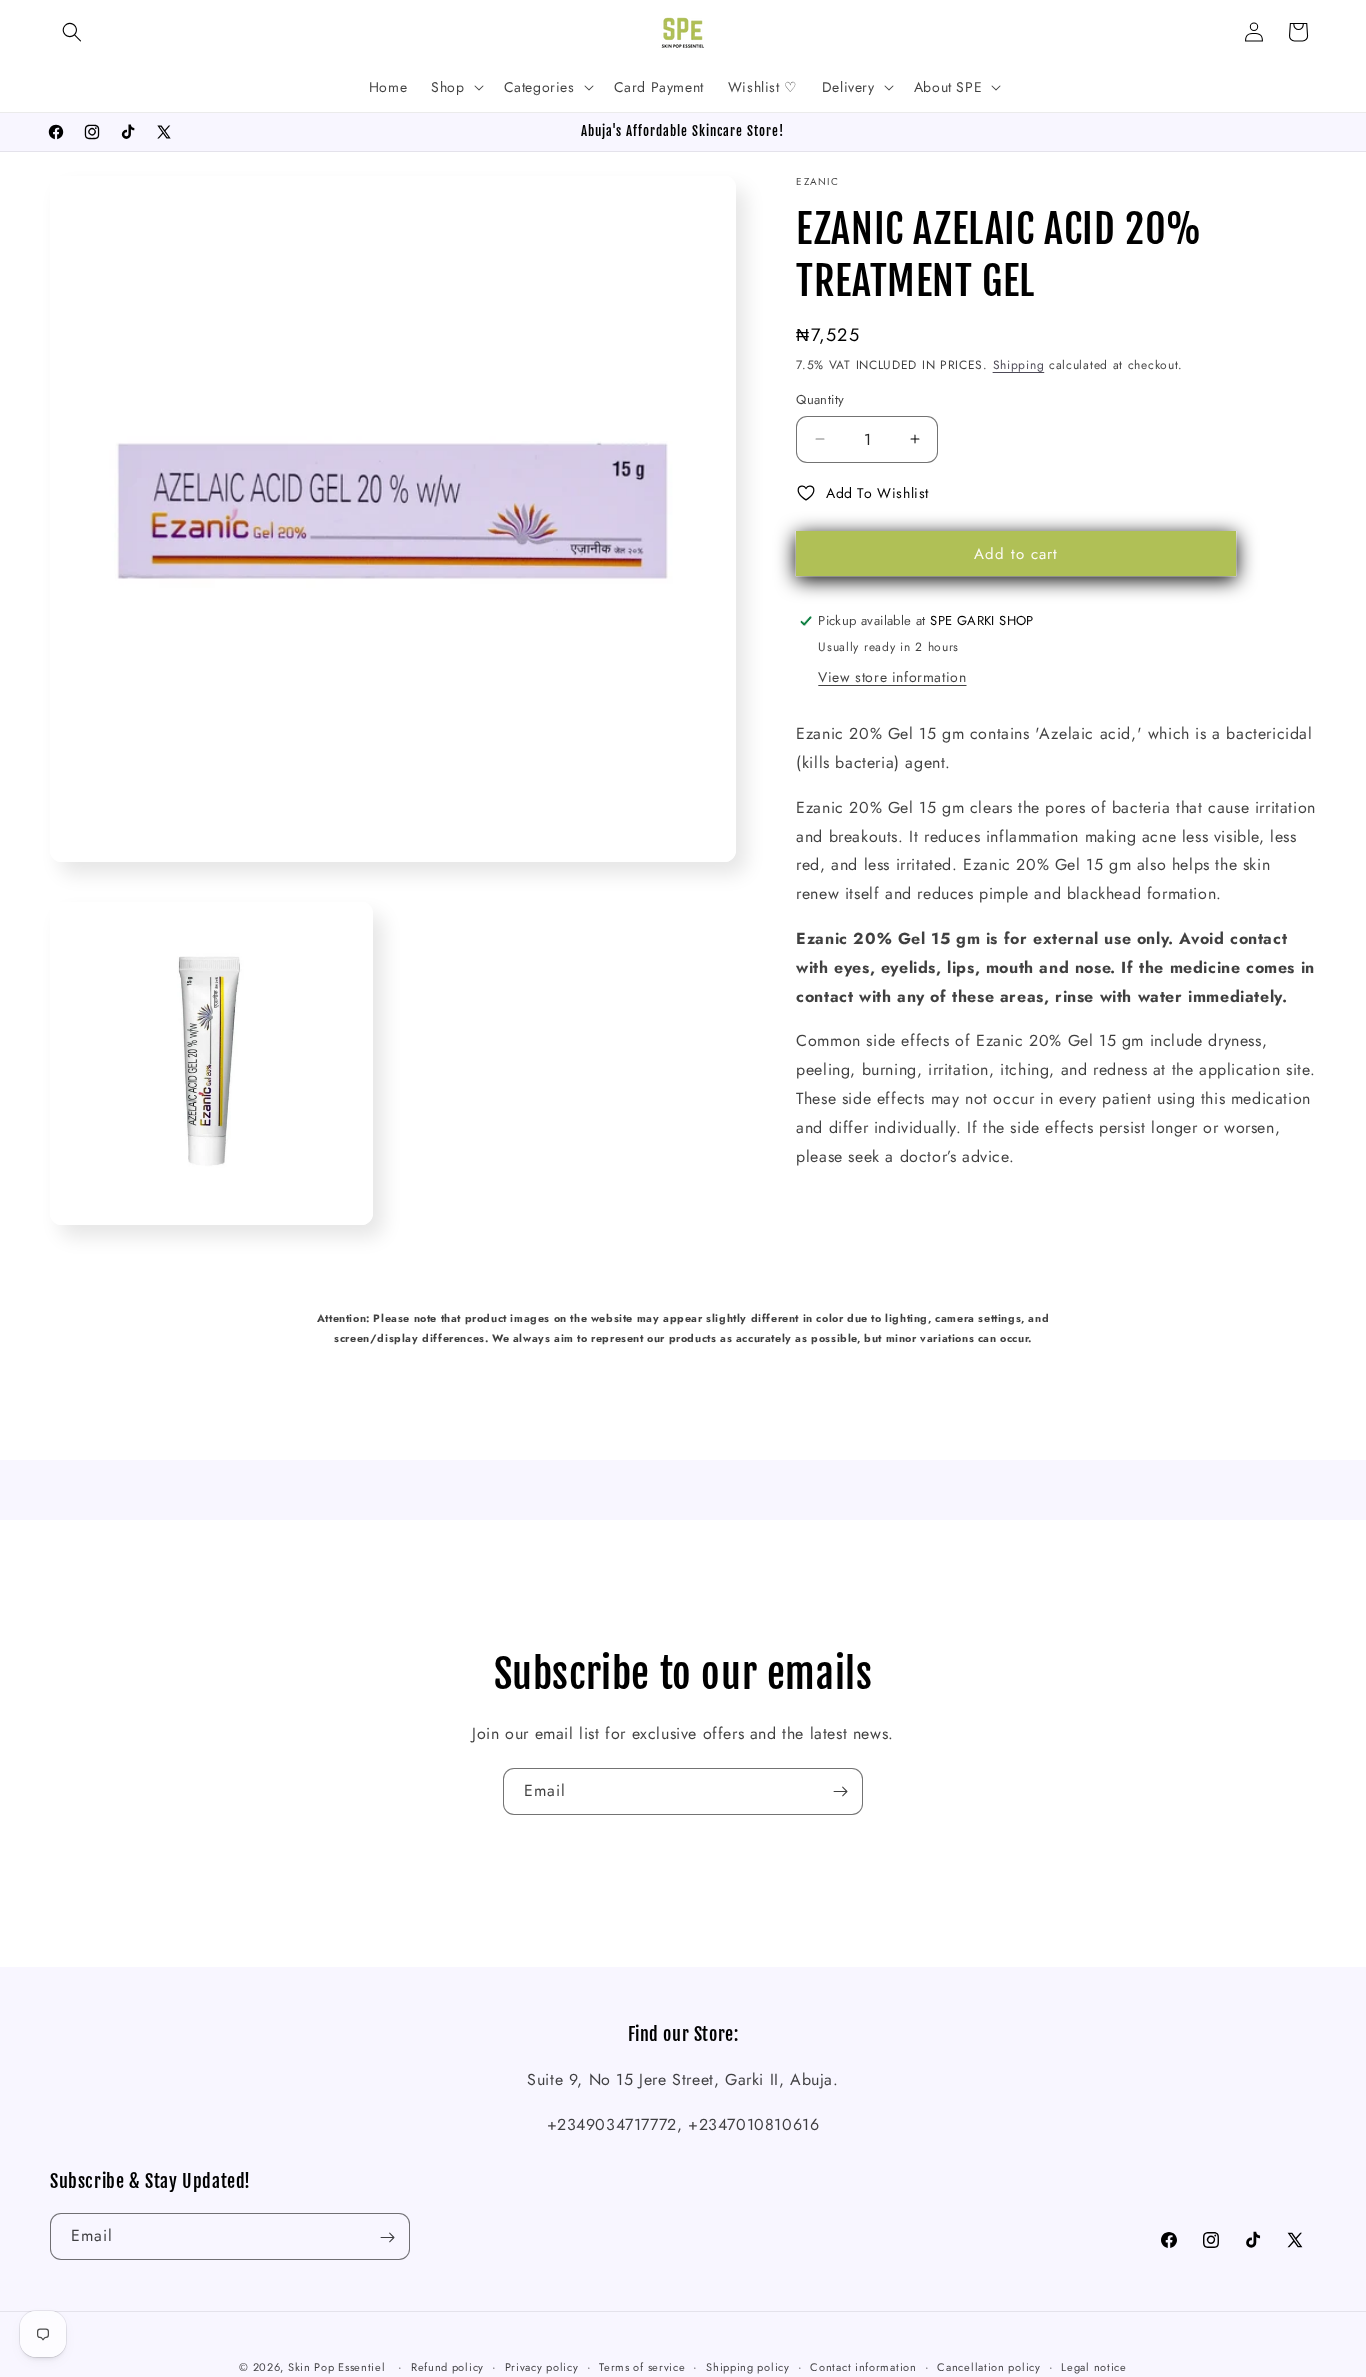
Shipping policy (748, 2367)
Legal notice (1093, 2367)
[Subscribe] (840, 1791)
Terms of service (642, 2367)
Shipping (1019, 365)
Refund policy (447, 2367)
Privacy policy (542, 2367)
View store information (892, 677)
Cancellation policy (988, 2367)
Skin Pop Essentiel (337, 2367)
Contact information (863, 2367)
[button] (72, 32)
